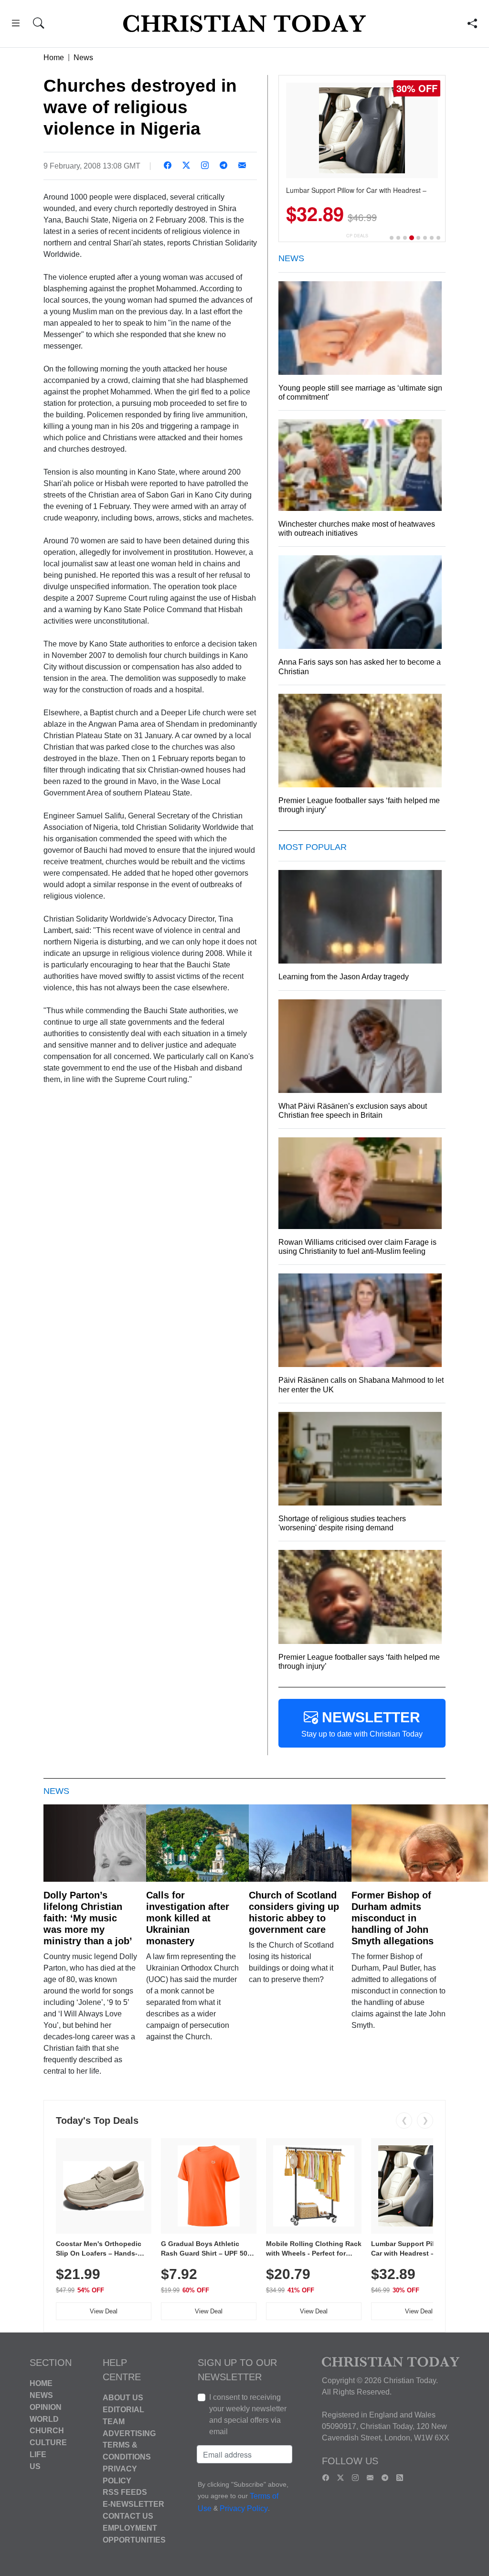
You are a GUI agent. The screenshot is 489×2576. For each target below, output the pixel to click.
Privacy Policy (244, 2508)
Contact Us (128, 2516)
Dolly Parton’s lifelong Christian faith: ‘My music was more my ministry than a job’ (88, 1918)
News (83, 58)
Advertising (129, 2433)
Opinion (46, 2407)
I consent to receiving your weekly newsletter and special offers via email (248, 2414)
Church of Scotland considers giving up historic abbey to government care (294, 1912)
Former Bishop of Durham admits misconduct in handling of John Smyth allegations (393, 1918)
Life (38, 2454)
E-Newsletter (133, 2504)
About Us (123, 2398)
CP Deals (357, 236)
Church (47, 2431)
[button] (16, 25)
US (35, 2466)
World (44, 2419)
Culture (48, 2443)
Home (54, 58)
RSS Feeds (125, 2492)
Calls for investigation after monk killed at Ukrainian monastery (188, 1918)
